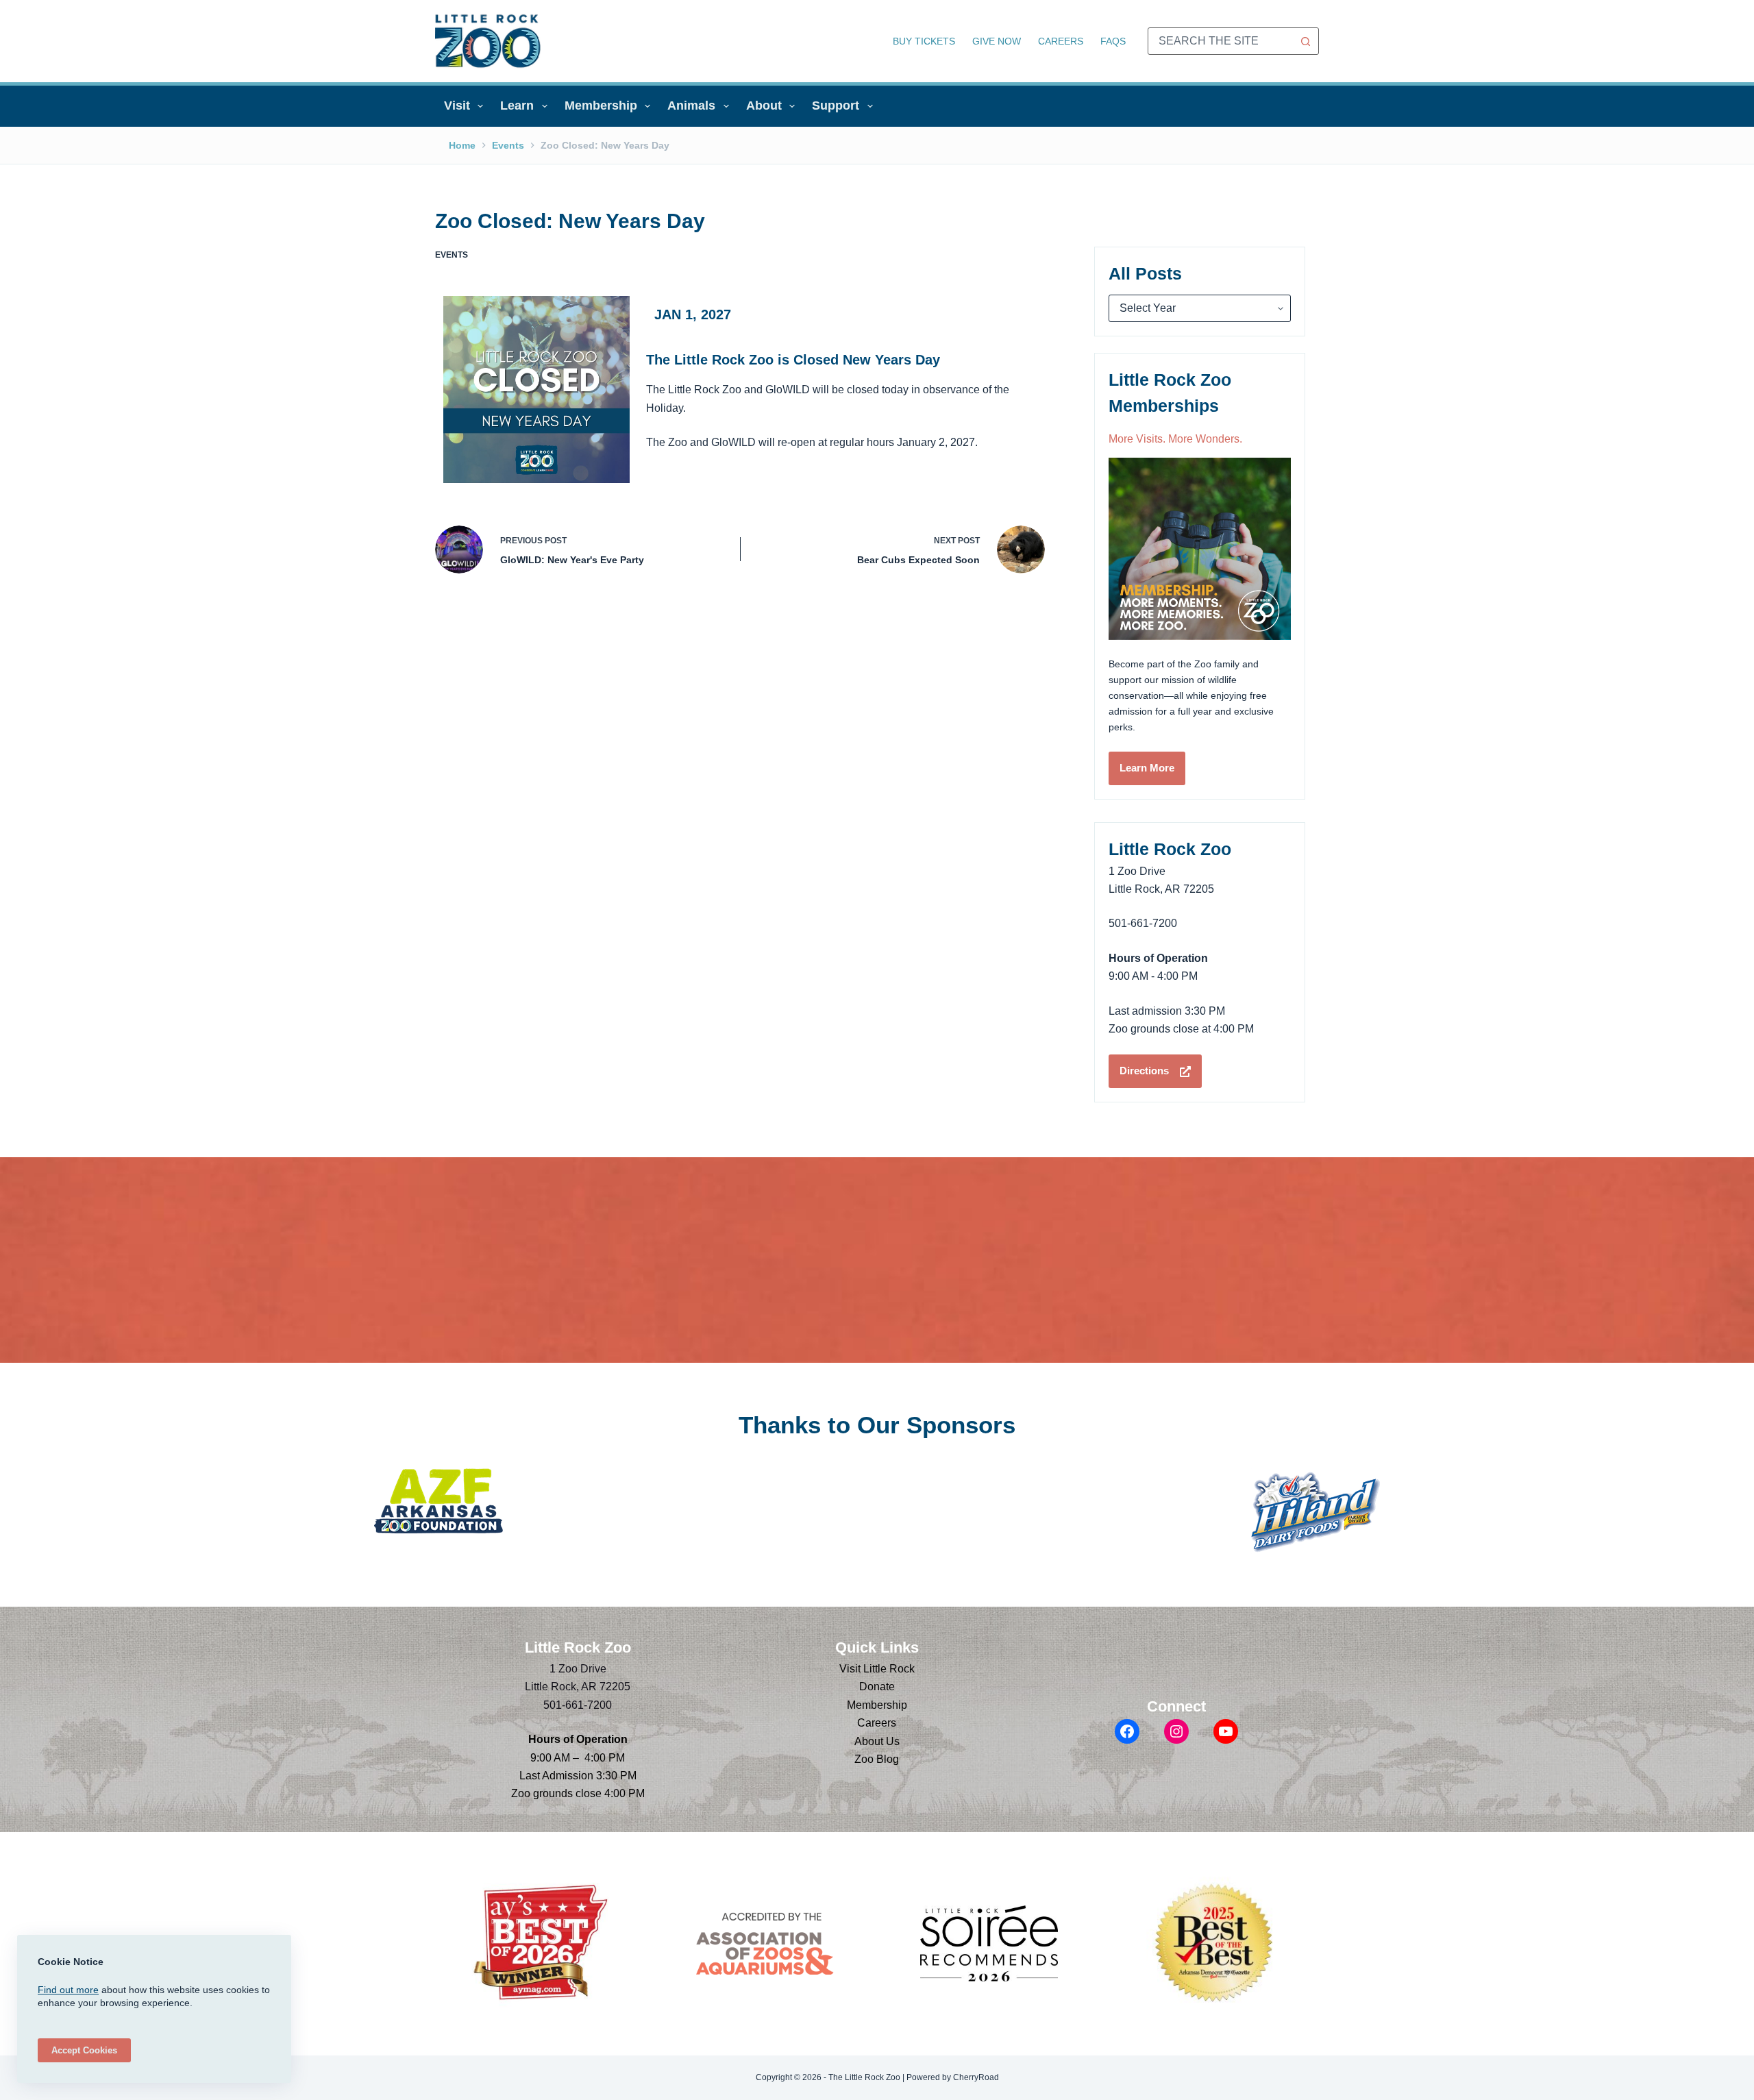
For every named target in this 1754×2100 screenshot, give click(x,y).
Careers (1061, 41)
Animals (691, 106)
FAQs (1113, 41)
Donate (877, 1687)
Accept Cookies (84, 2050)
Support (836, 106)
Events (452, 255)
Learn (517, 106)
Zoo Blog (877, 1759)
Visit (457, 106)
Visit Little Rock (877, 1669)
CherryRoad (976, 2077)
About (764, 106)
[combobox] (1220, 41)
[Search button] (1305, 41)
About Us (877, 1741)
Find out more (68, 1990)
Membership (601, 106)
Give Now (997, 41)
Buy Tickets (924, 41)
